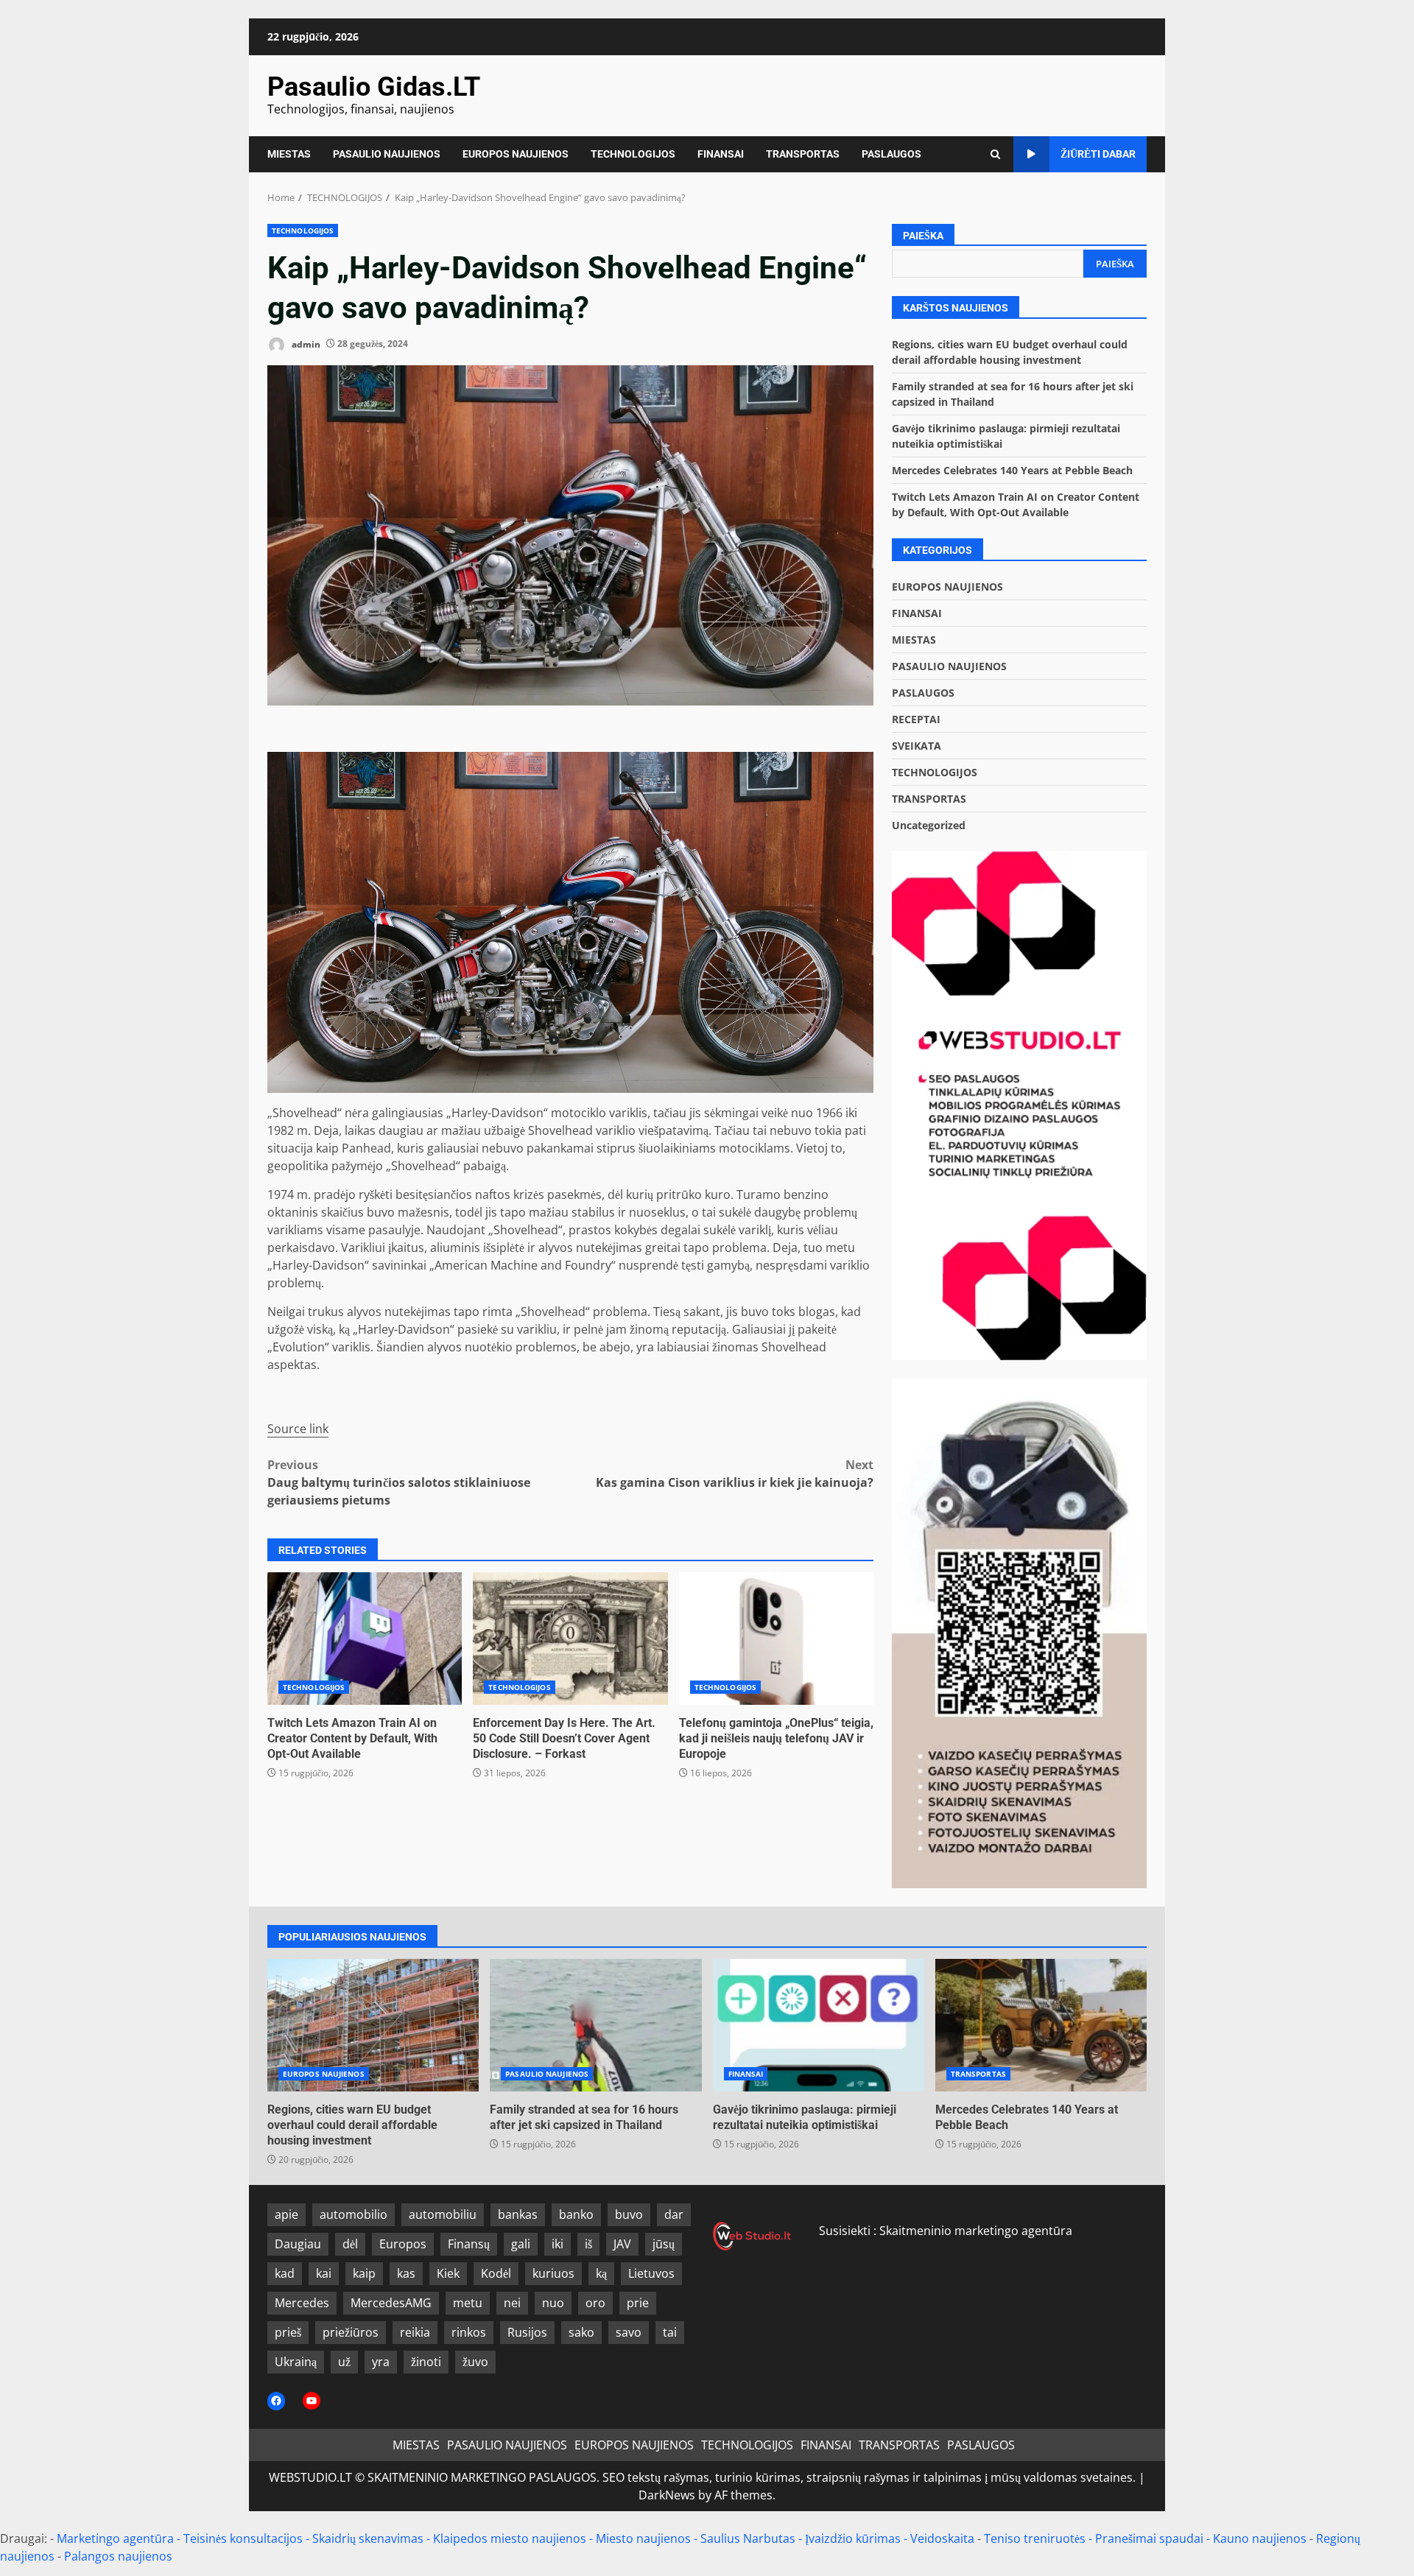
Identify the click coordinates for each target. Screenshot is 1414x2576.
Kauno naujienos (1260, 2538)
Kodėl (496, 2273)
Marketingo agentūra (115, 2538)
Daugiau (298, 2244)
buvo (629, 2214)
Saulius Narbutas (748, 2538)
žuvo (475, 2362)
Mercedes (302, 2303)
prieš (288, 2332)
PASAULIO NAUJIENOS (387, 154)
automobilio (353, 2214)
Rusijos (527, 2332)
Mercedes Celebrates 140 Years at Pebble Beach (1012, 470)
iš (588, 2244)
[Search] (995, 154)
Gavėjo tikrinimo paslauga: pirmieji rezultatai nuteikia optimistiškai (819, 2025)
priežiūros (351, 2332)
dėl (350, 2244)
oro (595, 2303)
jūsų (664, 2244)
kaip (364, 2273)
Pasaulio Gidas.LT (374, 87)
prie (638, 2303)
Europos (403, 2244)
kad (285, 2273)
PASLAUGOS (891, 154)
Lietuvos (651, 2273)
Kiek (448, 2273)
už (344, 2362)
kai (324, 2273)
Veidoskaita (942, 2538)
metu (468, 2303)
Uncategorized (929, 825)
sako (581, 2332)
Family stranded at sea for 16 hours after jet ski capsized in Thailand (595, 2025)
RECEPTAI (916, 719)
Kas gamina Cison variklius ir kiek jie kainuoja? (735, 1474)
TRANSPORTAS (803, 154)
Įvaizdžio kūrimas (853, 2538)
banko (576, 2214)
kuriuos (553, 2273)
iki (557, 2244)
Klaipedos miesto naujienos (510, 2538)
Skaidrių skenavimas (368, 2538)
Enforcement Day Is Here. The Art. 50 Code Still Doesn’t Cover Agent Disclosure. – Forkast (570, 1639)
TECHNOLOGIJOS (633, 154)
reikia (415, 2332)
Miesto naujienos (643, 2538)
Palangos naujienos (118, 2556)
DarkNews (667, 2495)
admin (305, 344)
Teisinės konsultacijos (243, 2538)
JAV (622, 2244)
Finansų (469, 2244)
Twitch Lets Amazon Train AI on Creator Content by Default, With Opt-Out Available (365, 1639)
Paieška (923, 236)
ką (601, 2273)
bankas (518, 2214)
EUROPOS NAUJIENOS (516, 154)
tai (670, 2332)
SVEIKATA (917, 746)
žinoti (426, 2362)
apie (286, 2214)
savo (629, 2332)
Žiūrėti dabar (1098, 154)
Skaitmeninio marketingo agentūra (976, 2231)
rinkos (469, 2332)
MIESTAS (289, 154)
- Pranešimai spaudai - (1151, 2538)
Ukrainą (296, 2362)
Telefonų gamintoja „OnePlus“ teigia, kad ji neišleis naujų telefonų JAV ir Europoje (776, 1639)
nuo (553, 2303)
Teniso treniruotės (1035, 2538)
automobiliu (443, 2214)
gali (521, 2244)
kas (406, 2273)
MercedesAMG (391, 2303)
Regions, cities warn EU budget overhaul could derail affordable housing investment (373, 2025)
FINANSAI (721, 154)
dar (674, 2214)
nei (512, 2303)
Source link (298, 1429)
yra (381, 2362)
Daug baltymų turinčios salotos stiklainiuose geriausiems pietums (399, 1482)
